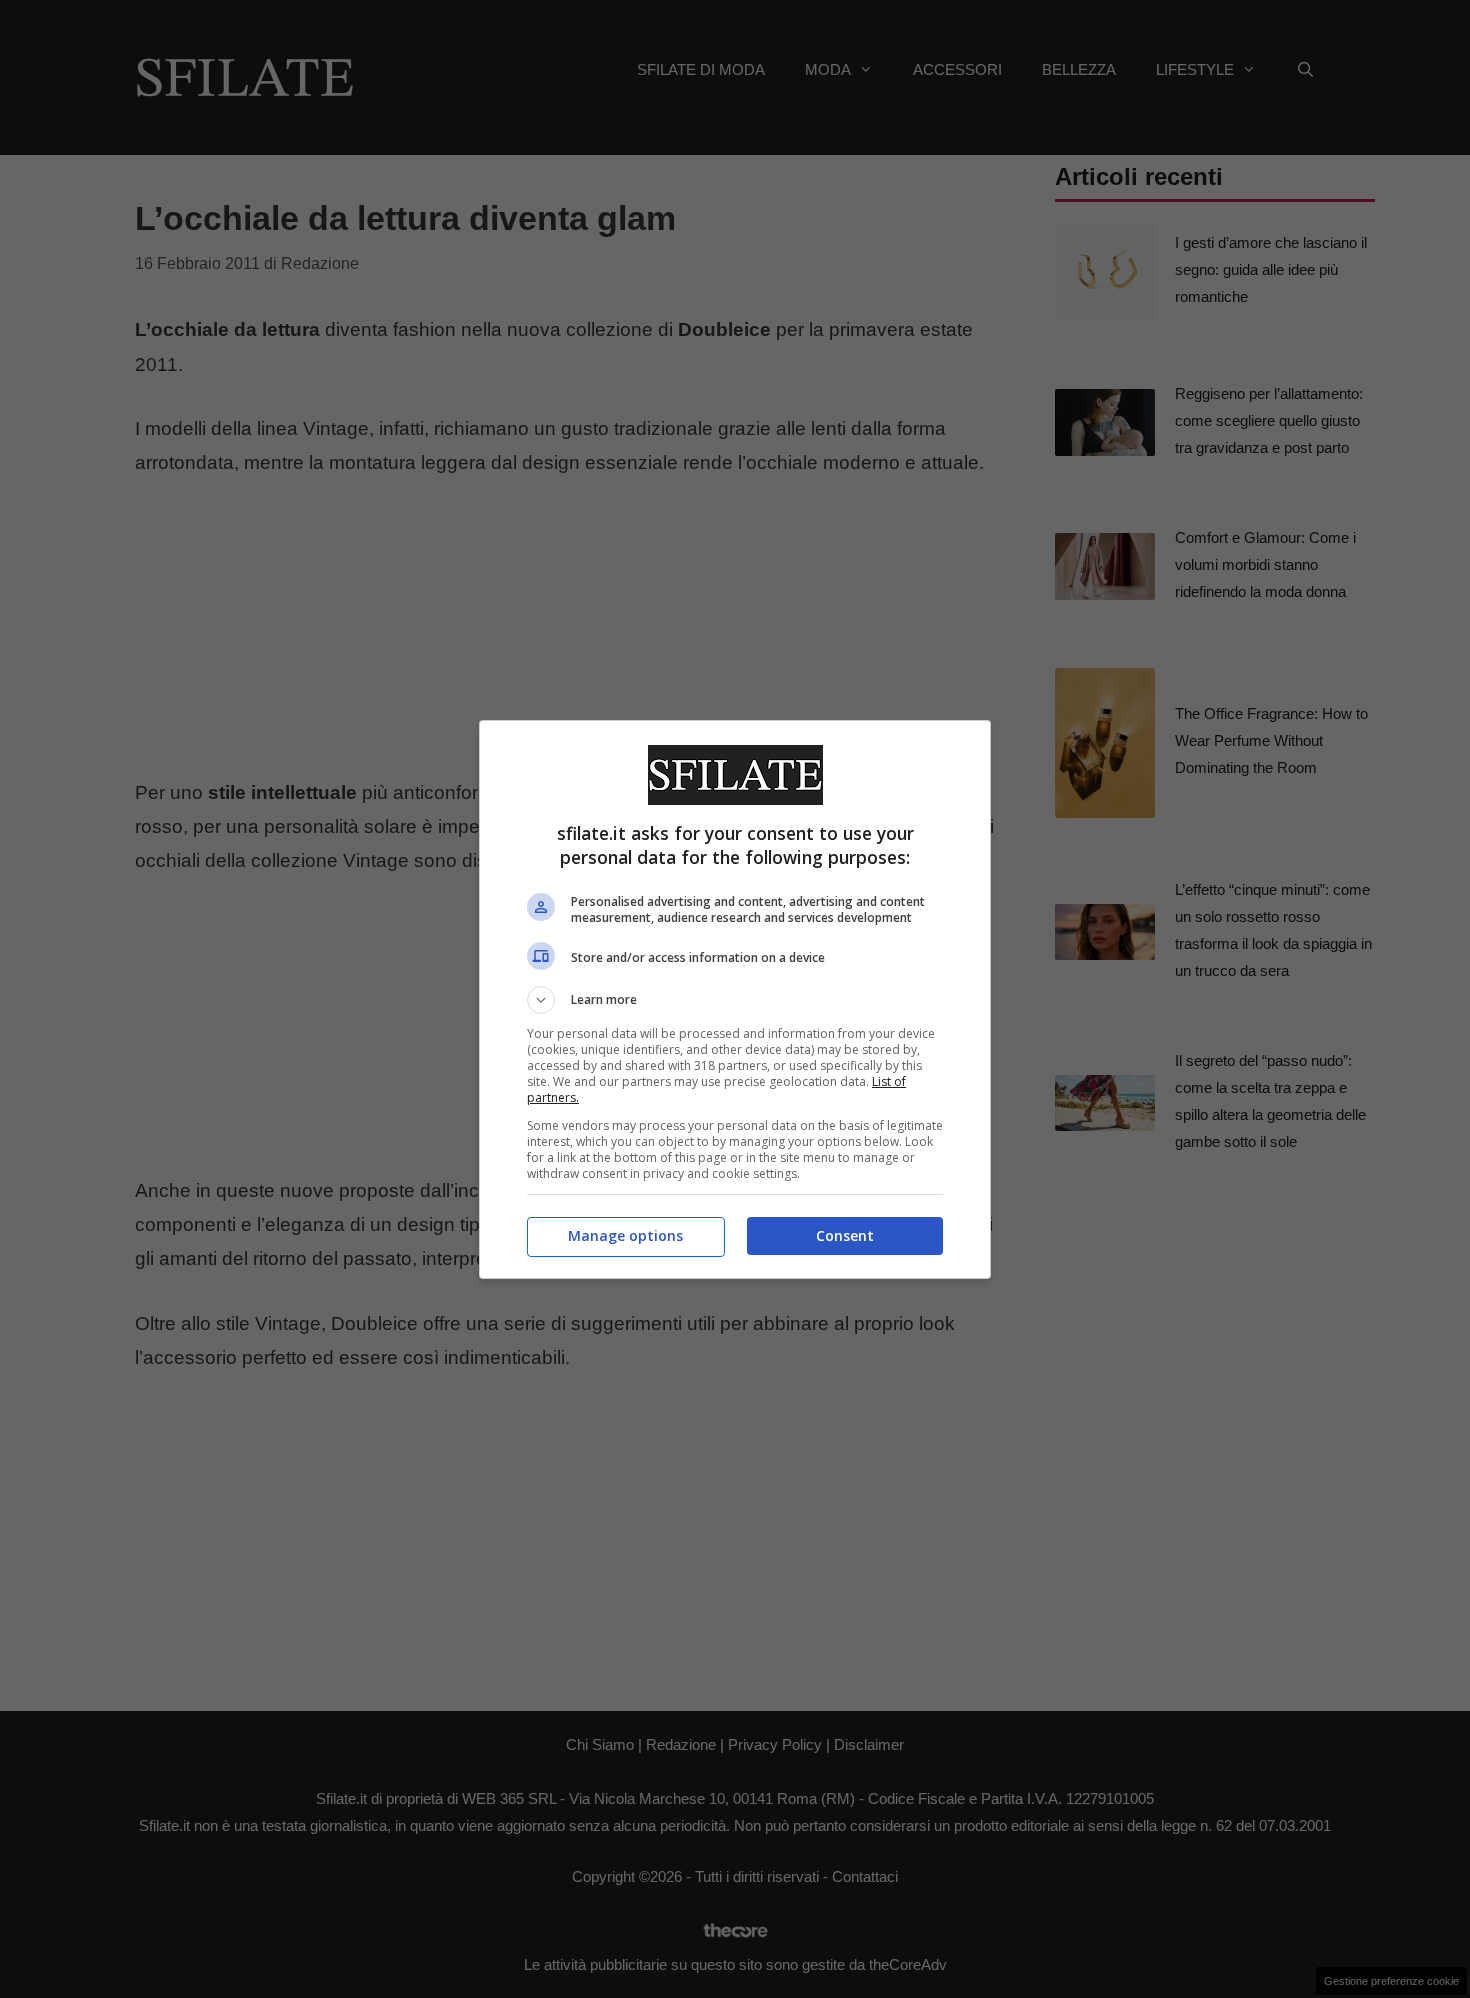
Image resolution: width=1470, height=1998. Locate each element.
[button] (735, 1000)
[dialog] (735, 999)
